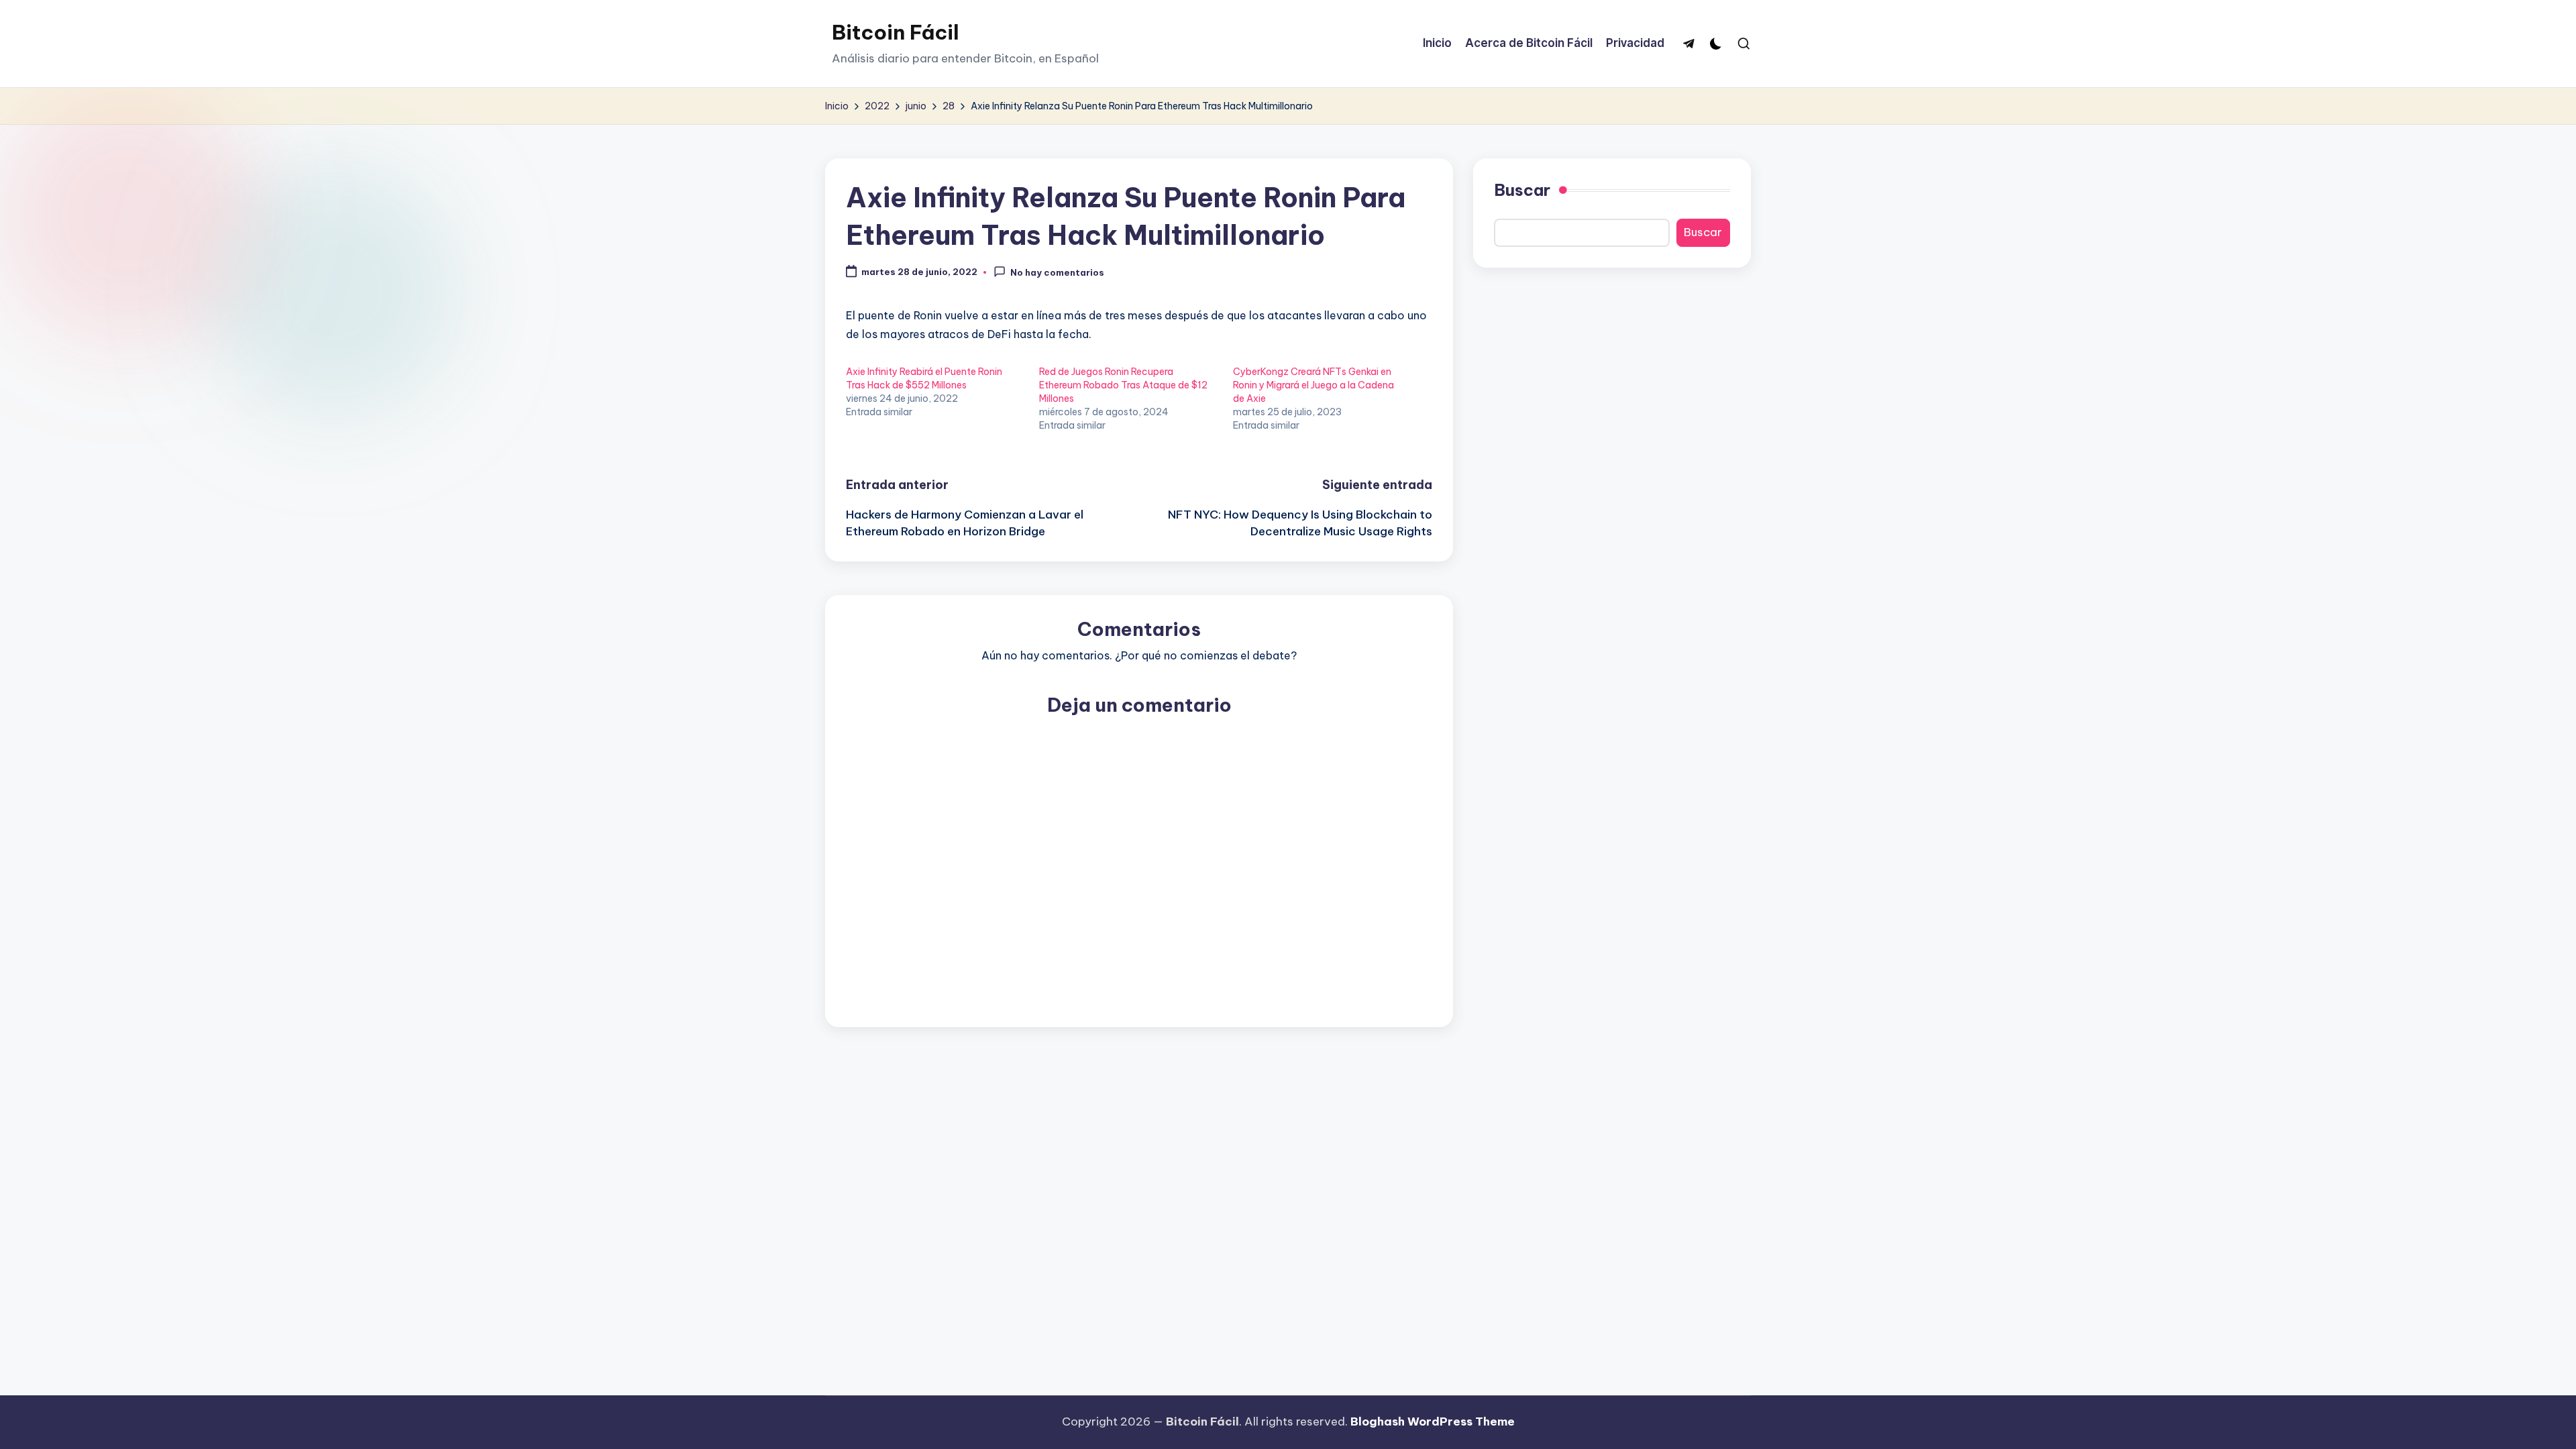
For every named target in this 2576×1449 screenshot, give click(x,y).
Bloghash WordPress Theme (1433, 1421)
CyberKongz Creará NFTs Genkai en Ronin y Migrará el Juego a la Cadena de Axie (1313, 385)
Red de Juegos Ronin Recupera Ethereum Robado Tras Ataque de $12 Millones (1123, 385)
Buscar (1522, 190)
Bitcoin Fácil (896, 32)
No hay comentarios (1057, 272)
